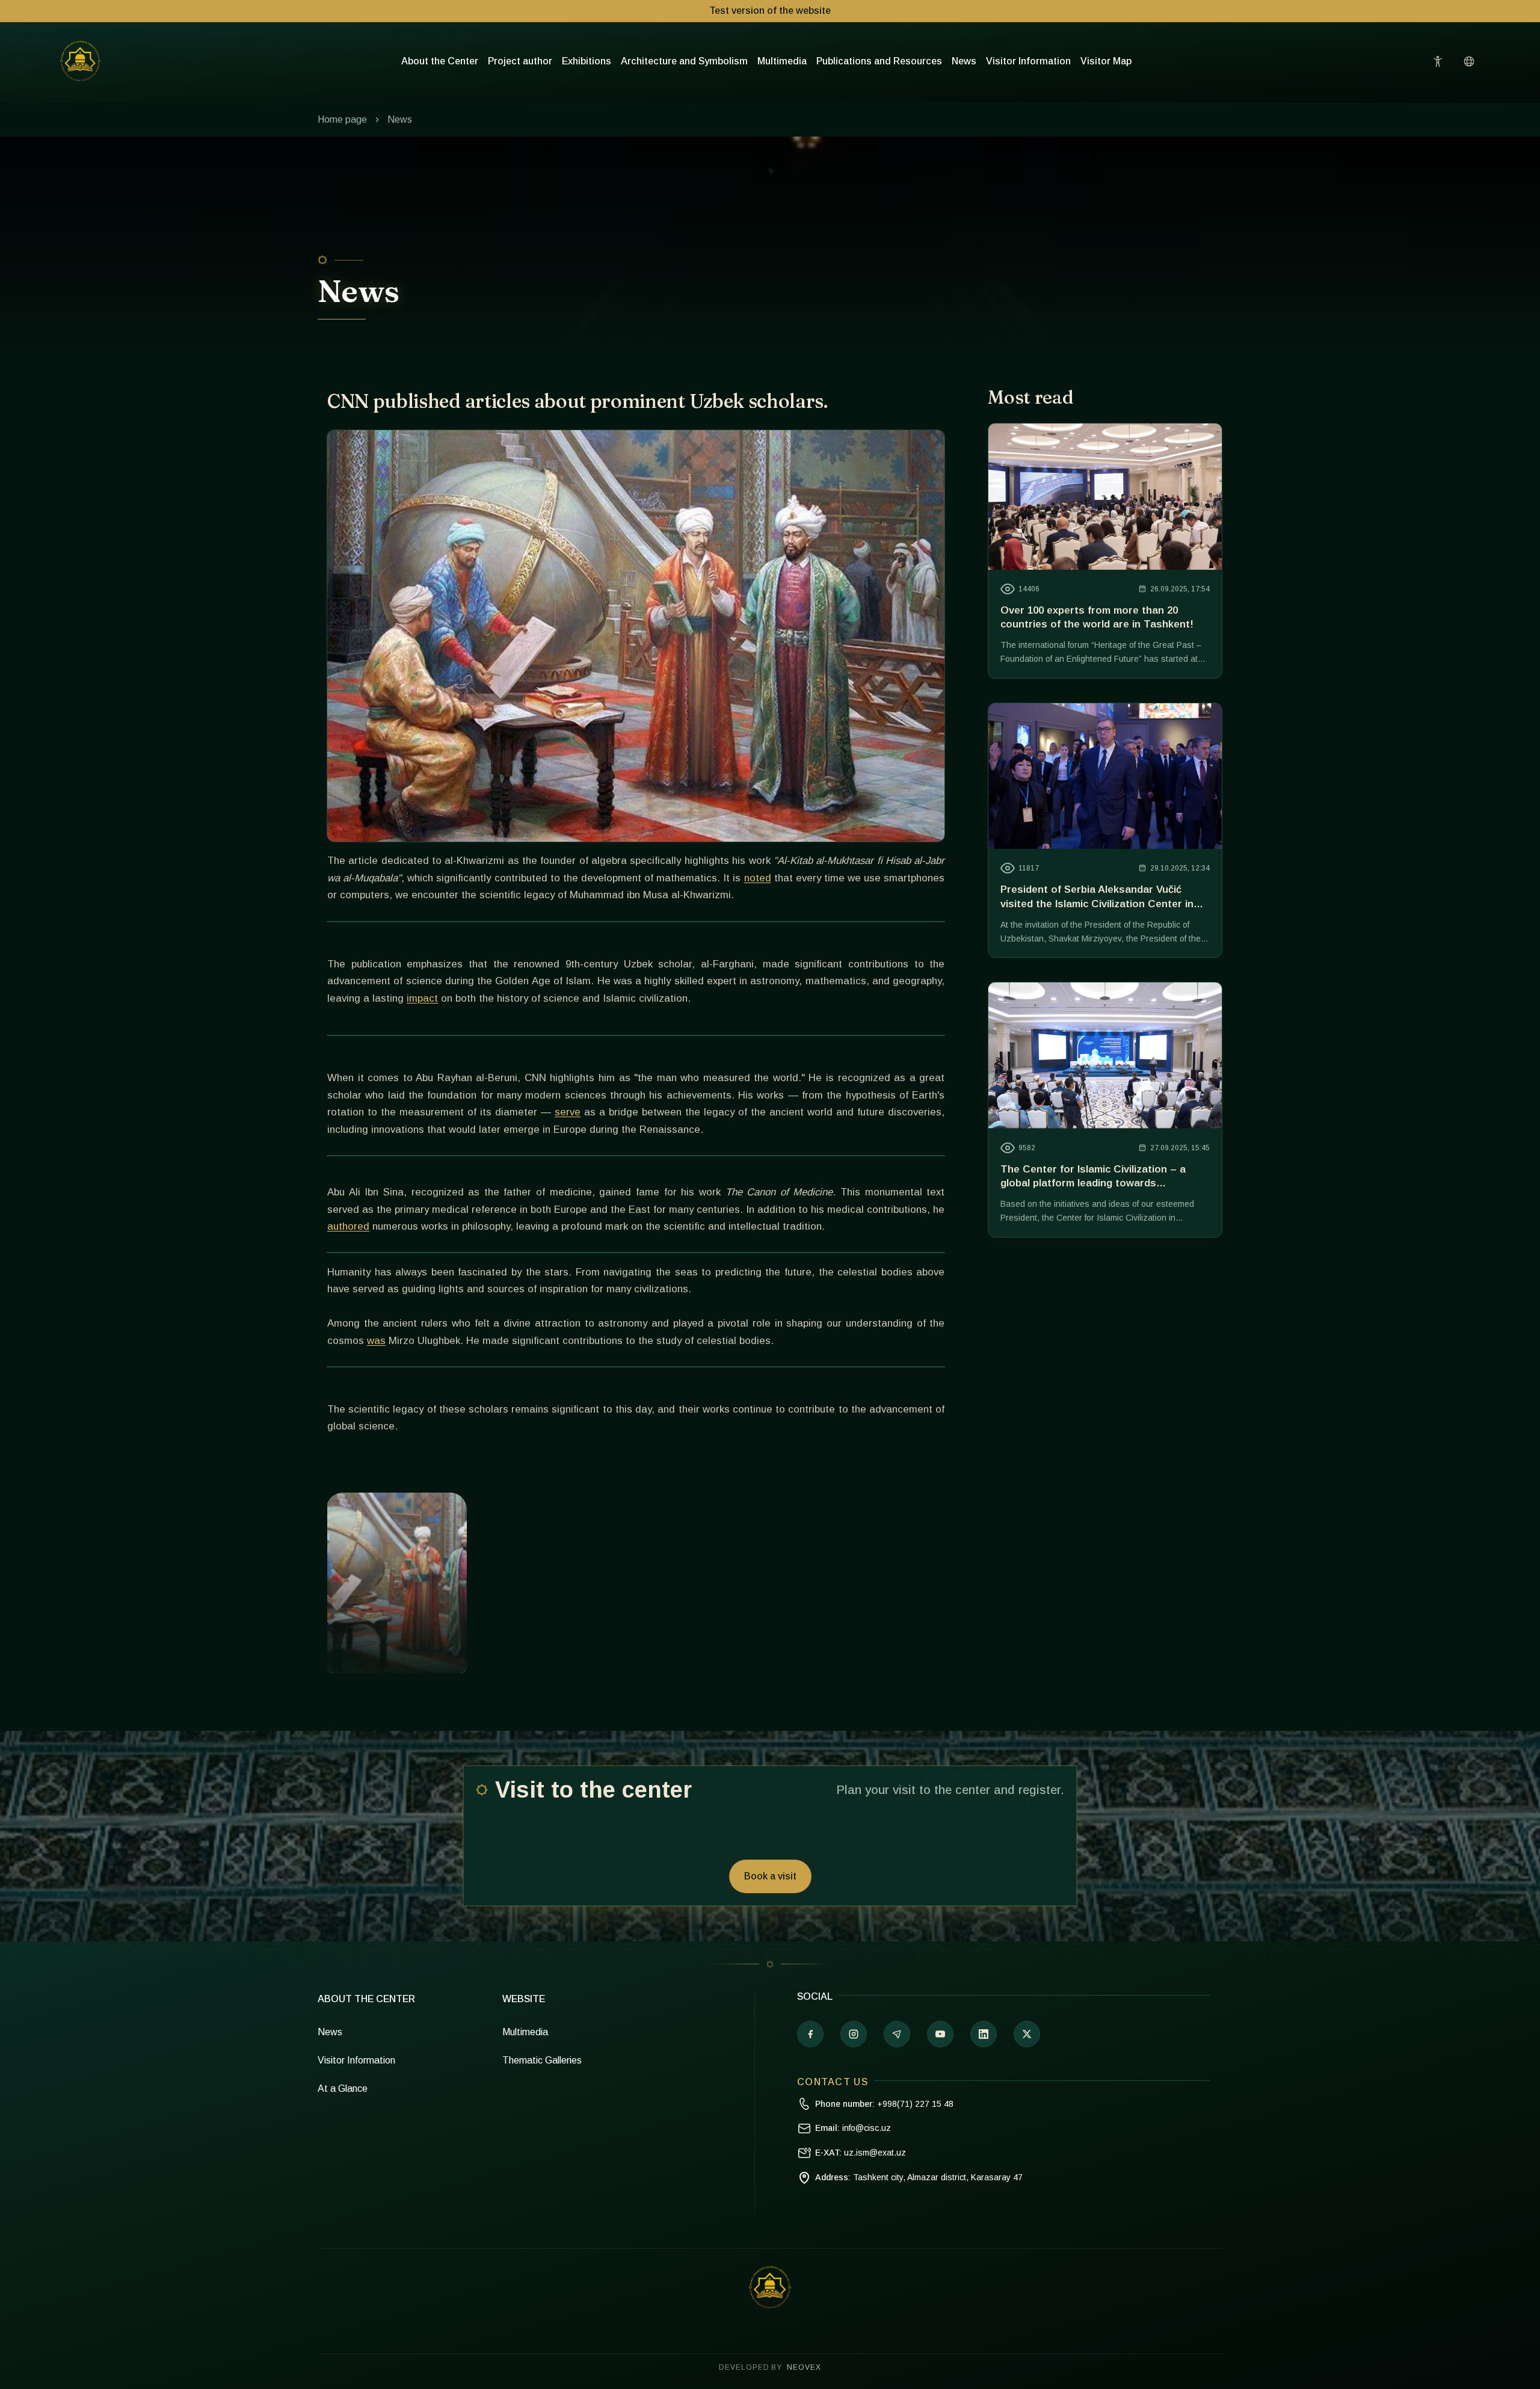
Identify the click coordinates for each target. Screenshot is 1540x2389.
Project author (520, 61)
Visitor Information (1028, 61)
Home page (342, 119)
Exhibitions (587, 61)
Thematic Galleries (542, 2060)
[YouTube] (940, 2034)
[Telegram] (897, 2034)
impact (422, 998)
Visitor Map (1106, 61)
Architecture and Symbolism (684, 61)
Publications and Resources (879, 61)
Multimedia (782, 61)
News (964, 61)
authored (348, 1226)
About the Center (440, 61)
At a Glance (343, 2088)
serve (568, 1112)
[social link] (1027, 2034)
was (376, 1341)
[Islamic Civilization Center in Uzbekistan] (80, 61)
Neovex (804, 2367)
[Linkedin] (984, 2034)
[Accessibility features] (1438, 61)
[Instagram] (854, 2034)
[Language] (1469, 61)
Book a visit (770, 1876)
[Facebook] (810, 2034)
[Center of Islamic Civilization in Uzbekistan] (770, 2287)
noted (758, 878)
